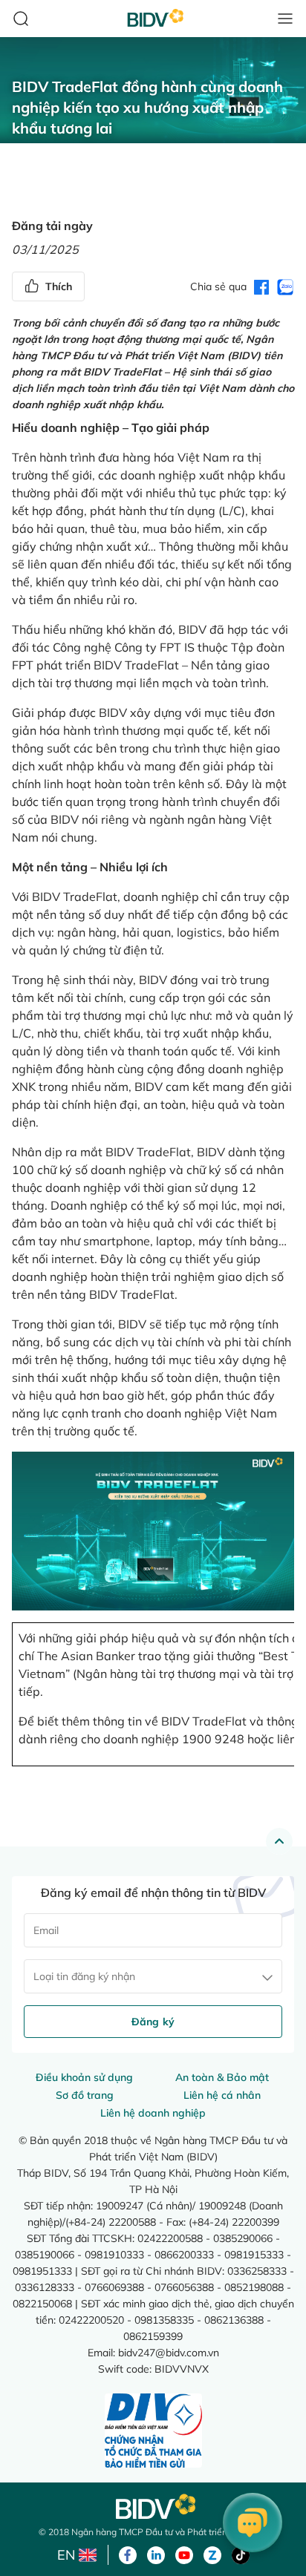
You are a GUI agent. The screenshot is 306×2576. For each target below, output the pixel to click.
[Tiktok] (241, 2554)
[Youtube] (184, 2554)
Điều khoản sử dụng (84, 2077)
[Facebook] (128, 2554)
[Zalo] (212, 2554)
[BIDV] (153, 2507)
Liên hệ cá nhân (222, 2095)
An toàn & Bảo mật (222, 2077)
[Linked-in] (156, 2554)
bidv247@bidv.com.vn (169, 2352)
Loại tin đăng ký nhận (84, 1976)
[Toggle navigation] (285, 19)
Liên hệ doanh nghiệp (153, 2113)
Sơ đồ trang (85, 2095)
